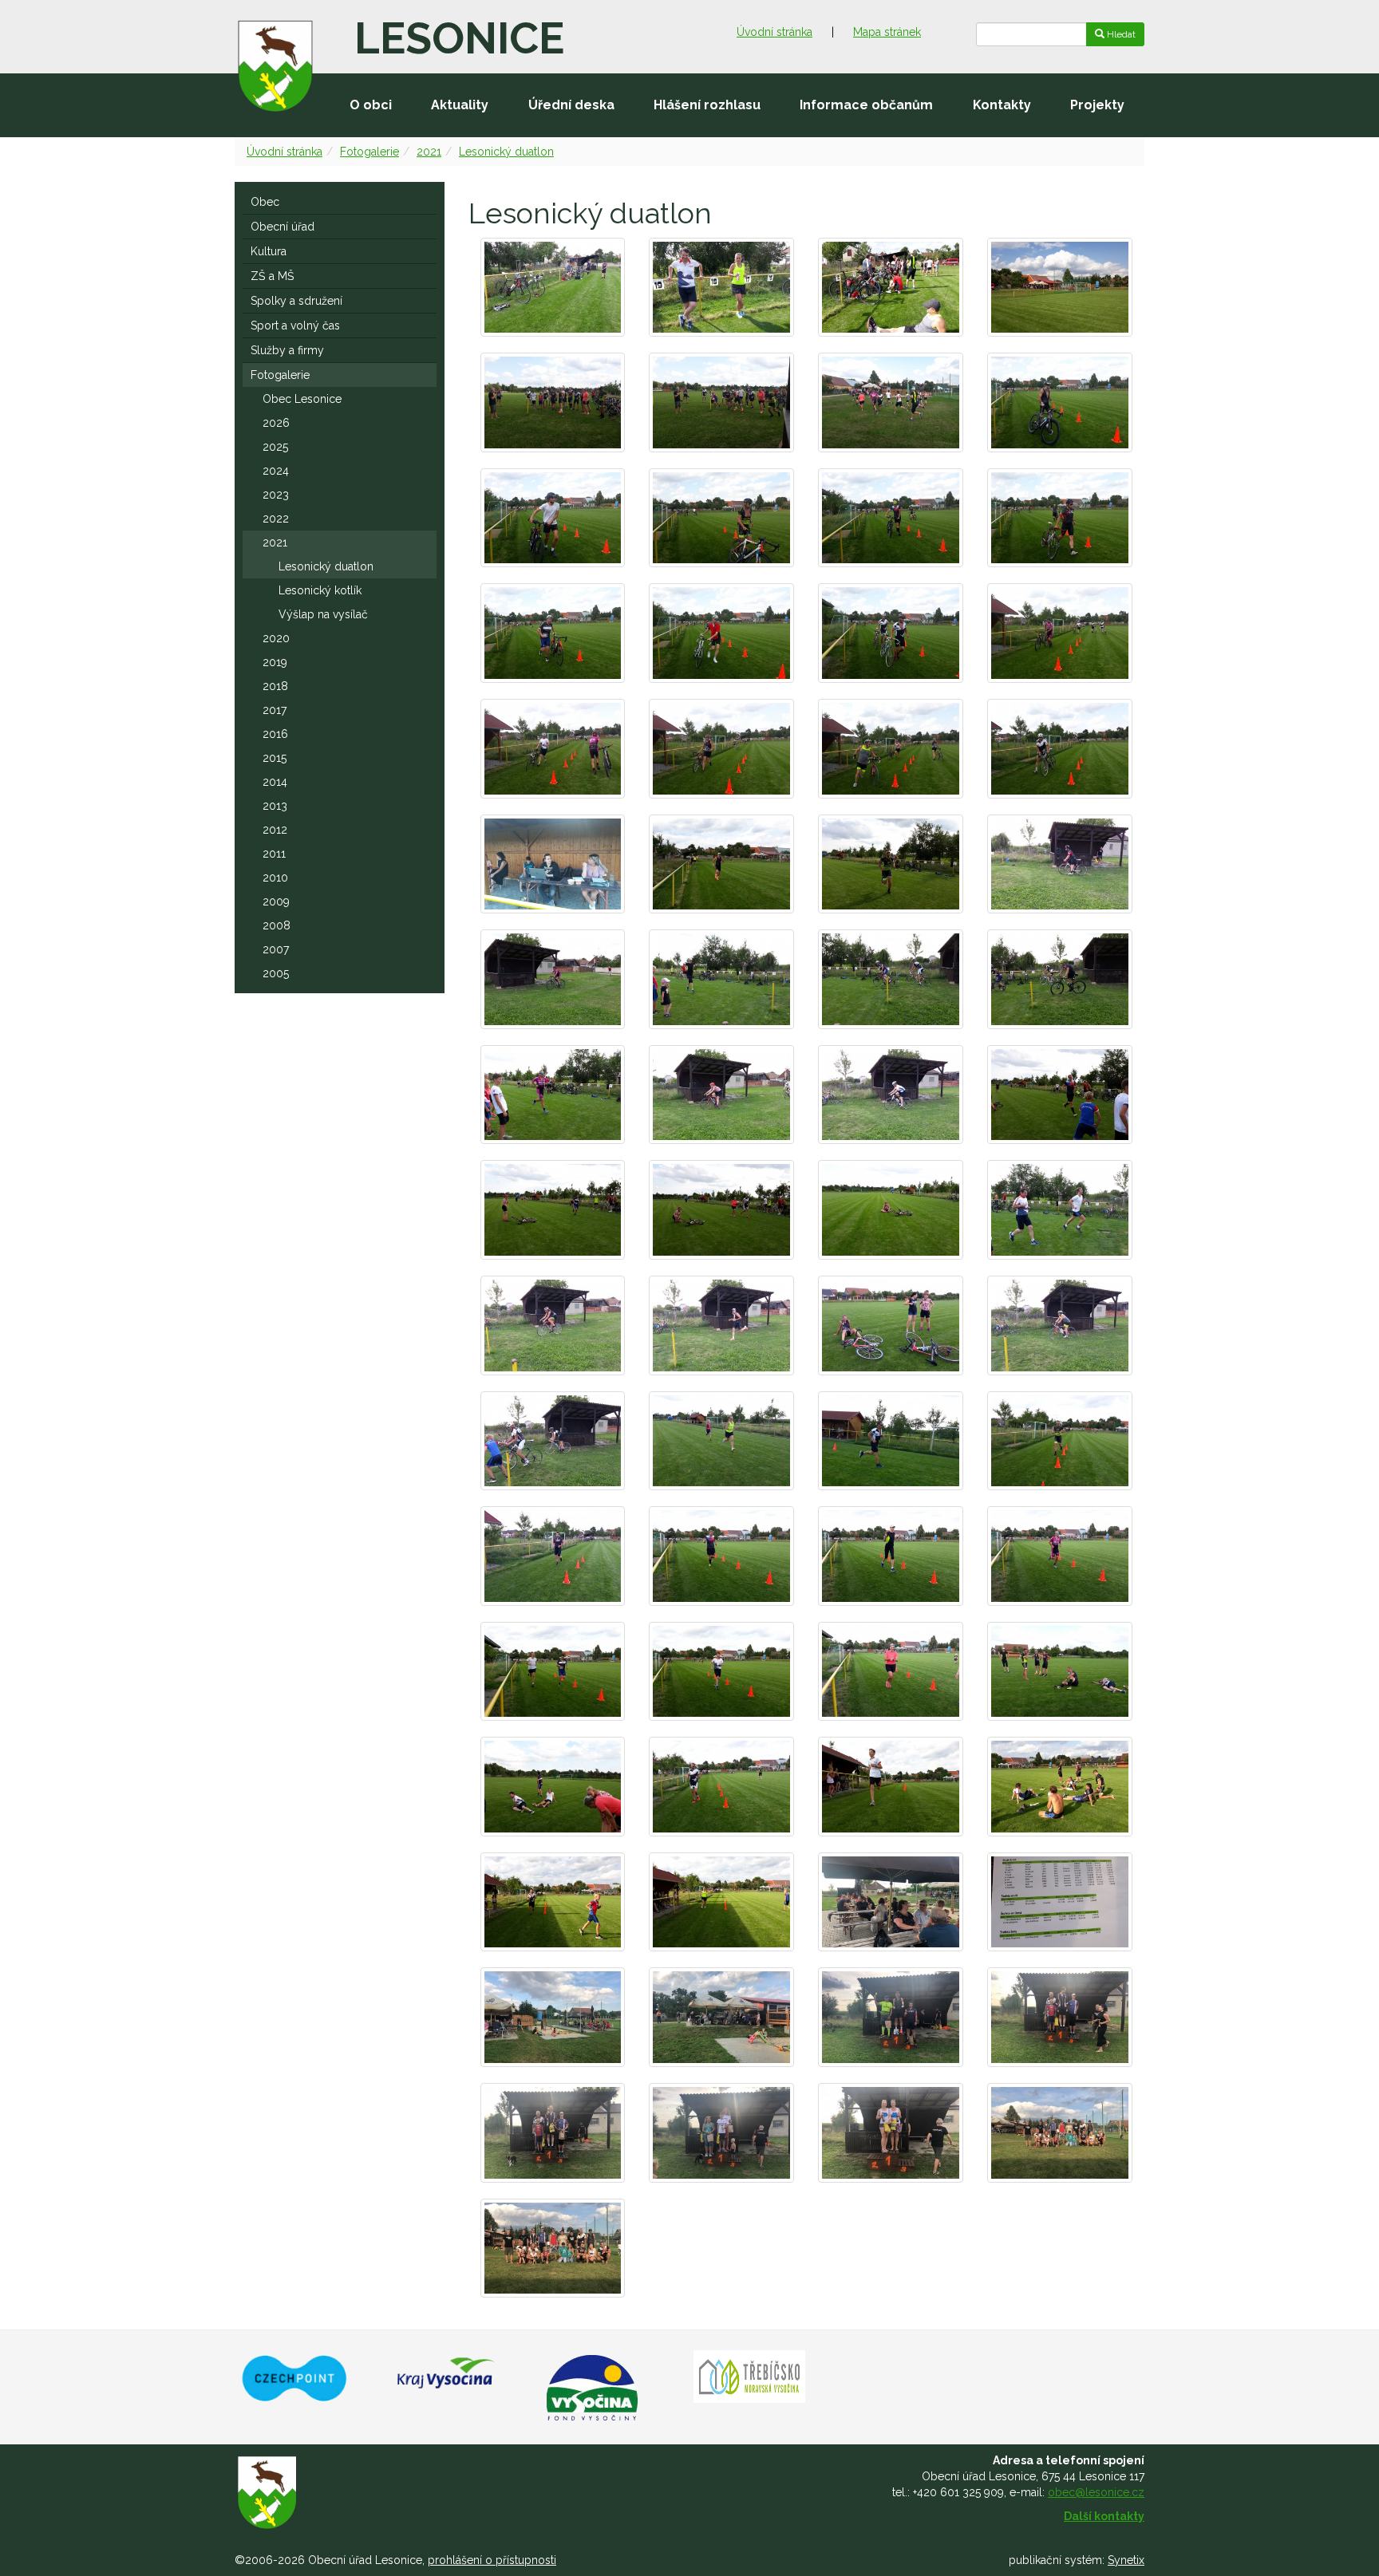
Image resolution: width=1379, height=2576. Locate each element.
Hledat (1120, 34)
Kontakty (1002, 105)
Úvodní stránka (774, 32)
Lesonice (459, 38)
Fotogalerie (369, 152)
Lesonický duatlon (506, 152)
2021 (429, 152)
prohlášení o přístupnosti (492, 2560)
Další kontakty (1104, 2516)
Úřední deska (571, 105)
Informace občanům (866, 105)
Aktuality (460, 105)
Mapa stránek (887, 32)
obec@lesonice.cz (1096, 2492)
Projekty (1097, 105)
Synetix (1126, 2560)
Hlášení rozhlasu (707, 105)
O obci (371, 105)
